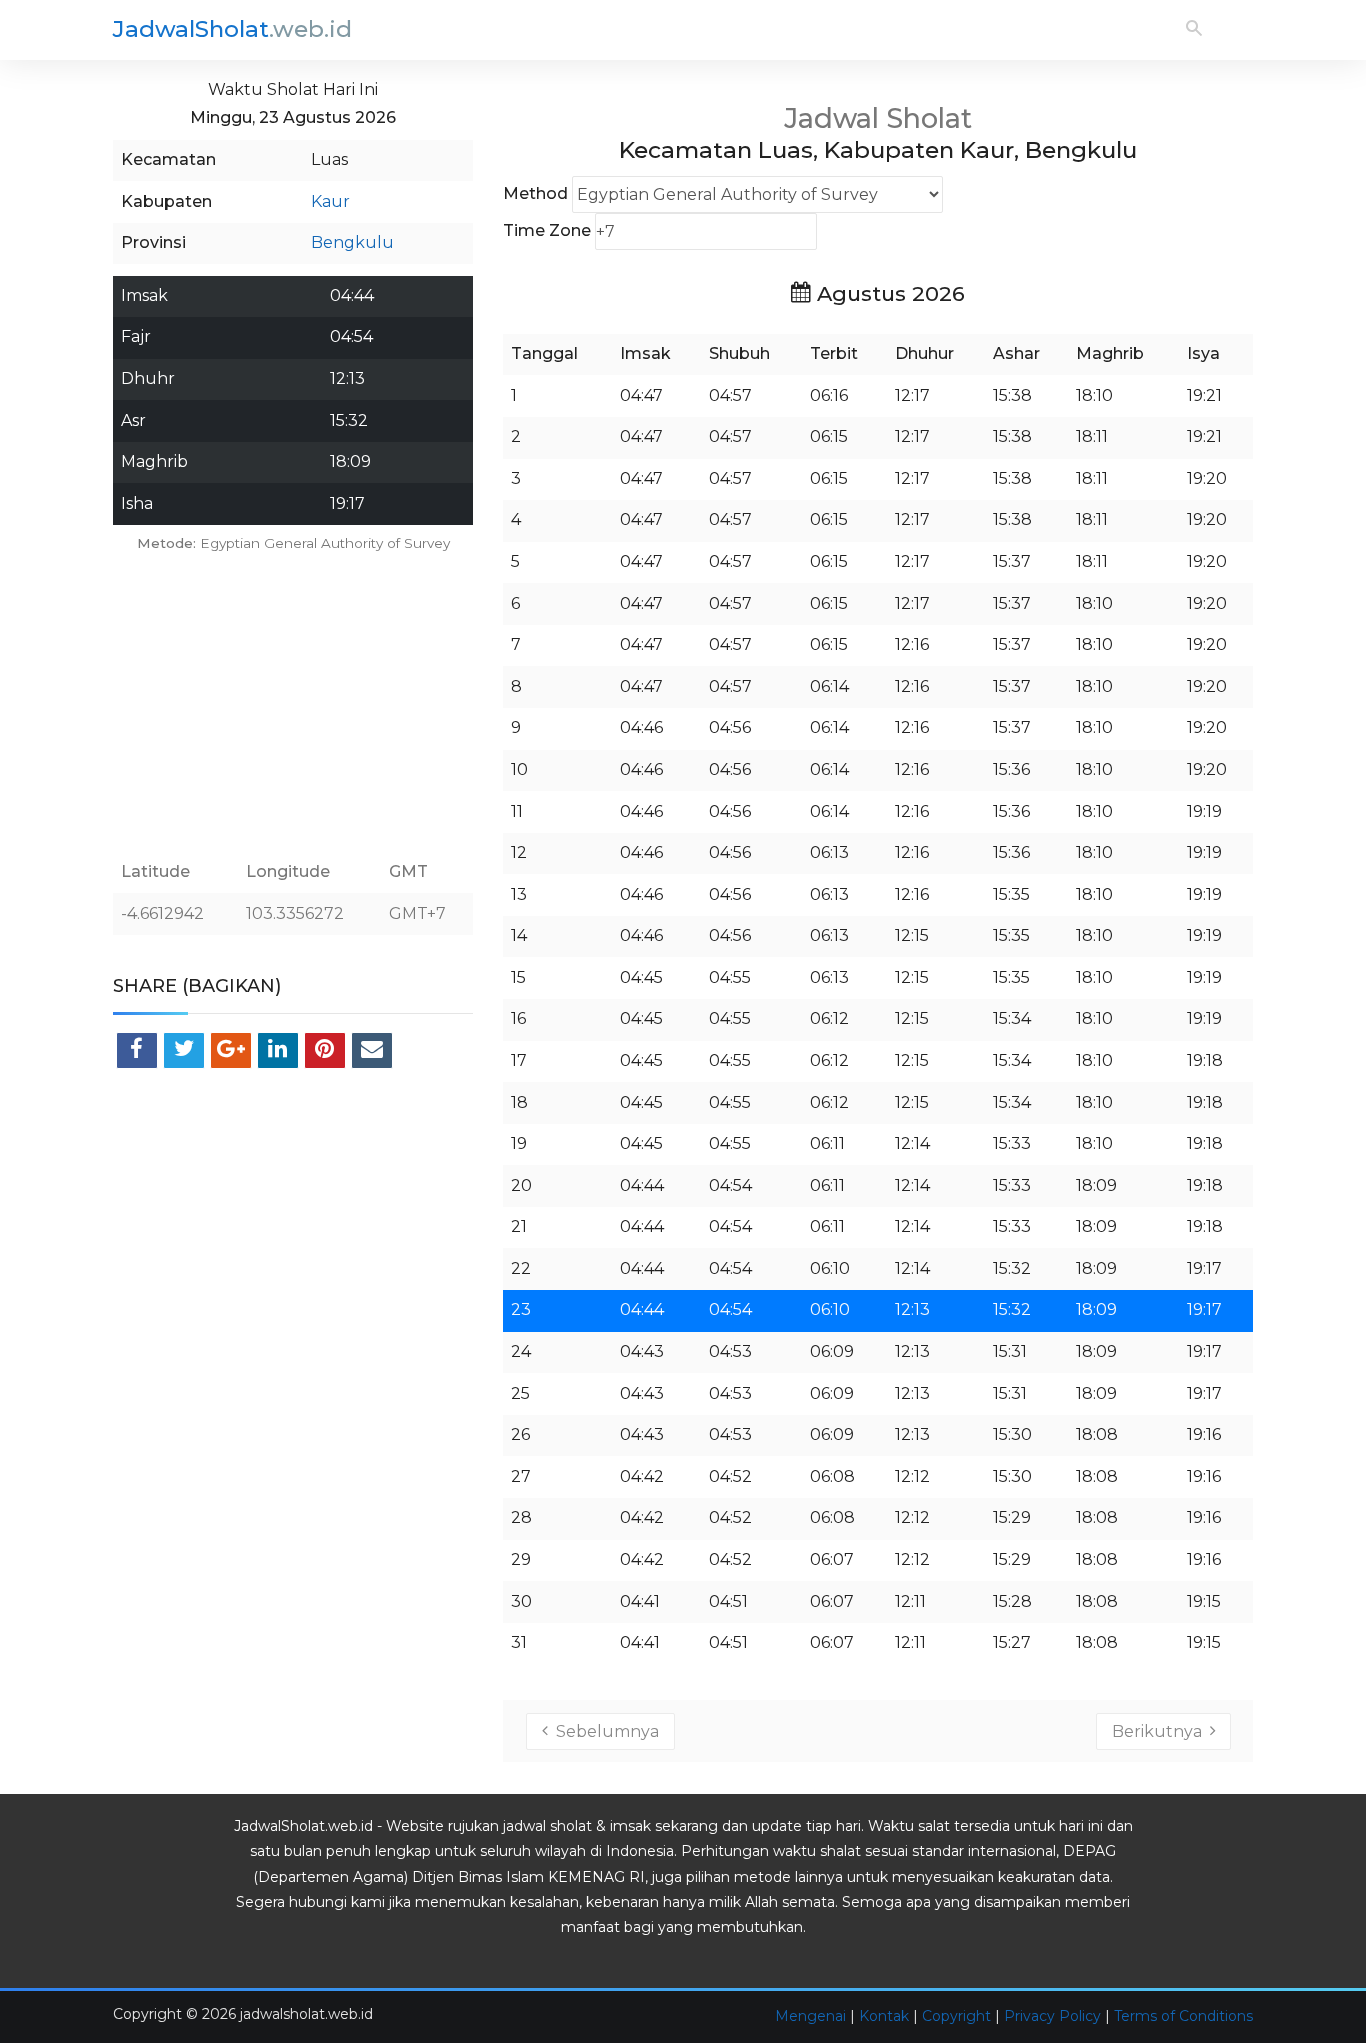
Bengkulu (352, 242)
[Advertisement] (293, 705)
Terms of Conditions (1183, 2016)
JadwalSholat (232, 29)
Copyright (956, 2016)
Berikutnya (1161, 1731)
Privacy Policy (1052, 2016)
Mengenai (810, 2016)
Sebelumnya (603, 1731)
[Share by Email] (372, 1050)
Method (535, 193)
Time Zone (547, 230)
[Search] (1194, 29)
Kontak (884, 2016)
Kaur (330, 201)
